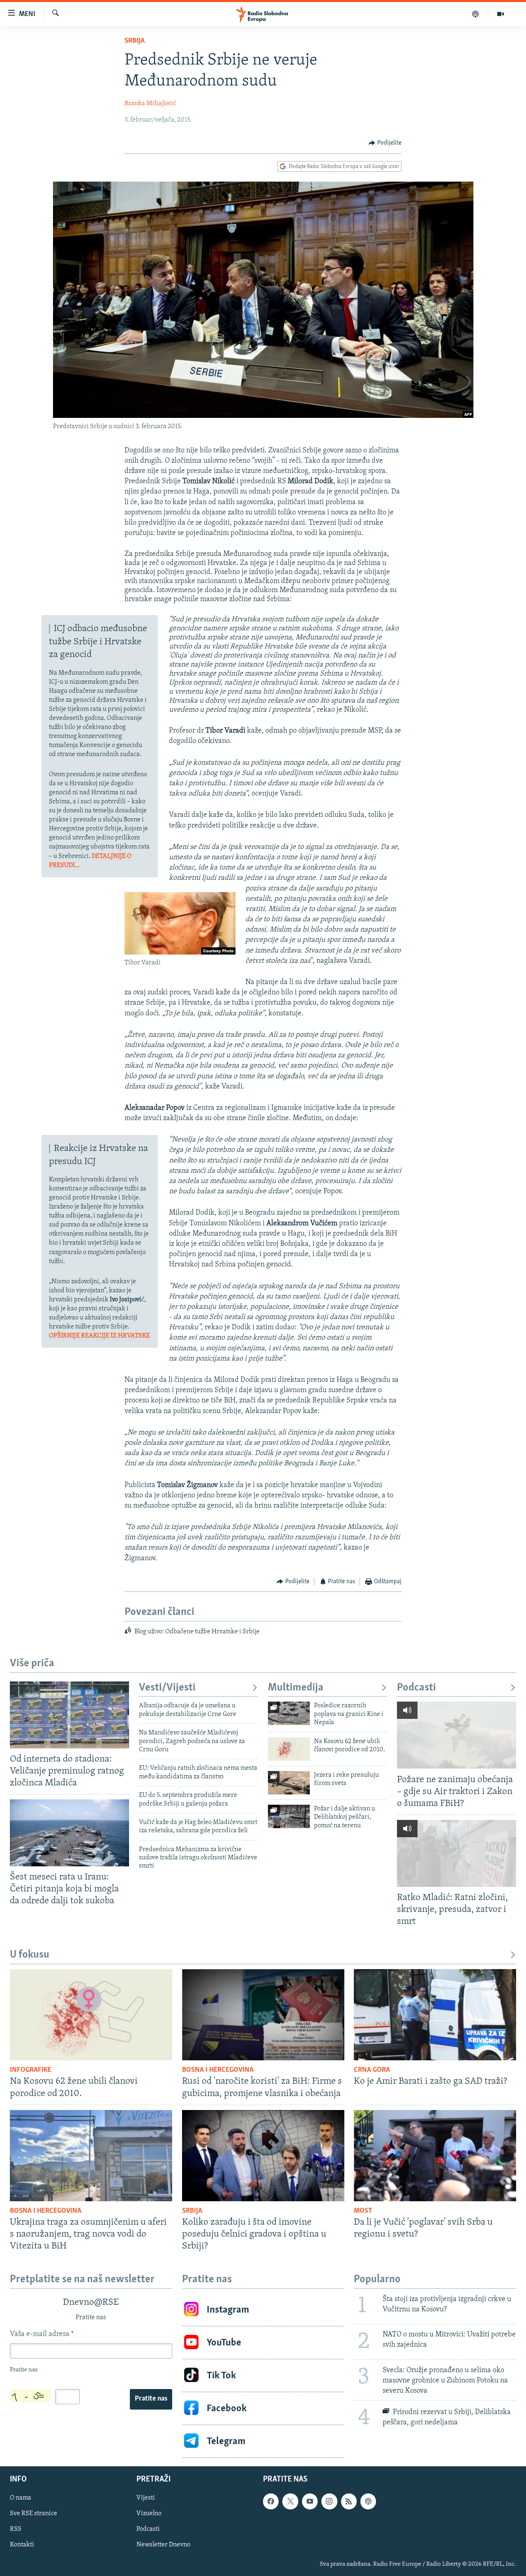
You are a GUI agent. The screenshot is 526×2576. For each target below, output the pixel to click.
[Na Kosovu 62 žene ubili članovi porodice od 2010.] (289, 1749)
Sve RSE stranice (33, 2514)
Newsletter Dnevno (163, 2545)
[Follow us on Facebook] (271, 2501)
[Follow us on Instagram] (329, 2501)
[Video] (501, 14)
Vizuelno (149, 2514)
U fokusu (30, 1955)
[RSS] (349, 2501)
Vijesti (146, 2498)
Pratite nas (151, 2399)
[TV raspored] (368, 2501)
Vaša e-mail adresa (42, 2334)
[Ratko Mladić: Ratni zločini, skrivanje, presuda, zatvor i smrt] (457, 1853)
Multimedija (296, 1688)
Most (363, 2211)
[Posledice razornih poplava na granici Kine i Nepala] (289, 1713)
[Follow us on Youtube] (310, 2501)
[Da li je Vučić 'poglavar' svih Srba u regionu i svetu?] (435, 2156)
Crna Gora (372, 2070)
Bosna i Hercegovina (218, 2070)
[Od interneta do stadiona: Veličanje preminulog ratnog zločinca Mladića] (69, 1715)
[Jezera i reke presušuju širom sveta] (289, 1783)
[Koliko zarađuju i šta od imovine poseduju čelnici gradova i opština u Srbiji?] (263, 2156)
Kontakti (22, 2545)
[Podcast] (476, 14)
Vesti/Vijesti (167, 1688)
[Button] (385, 143)
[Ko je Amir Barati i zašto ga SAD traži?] (435, 2015)
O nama (21, 2498)
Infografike (31, 2070)
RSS (16, 2530)
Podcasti (416, 1688)
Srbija (135, 41)
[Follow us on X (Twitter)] (290, 2501)
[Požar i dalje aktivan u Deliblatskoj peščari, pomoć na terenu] (289, 1816)
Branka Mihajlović (150, 104)
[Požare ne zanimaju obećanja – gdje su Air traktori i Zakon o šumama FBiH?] (457, 1735)
